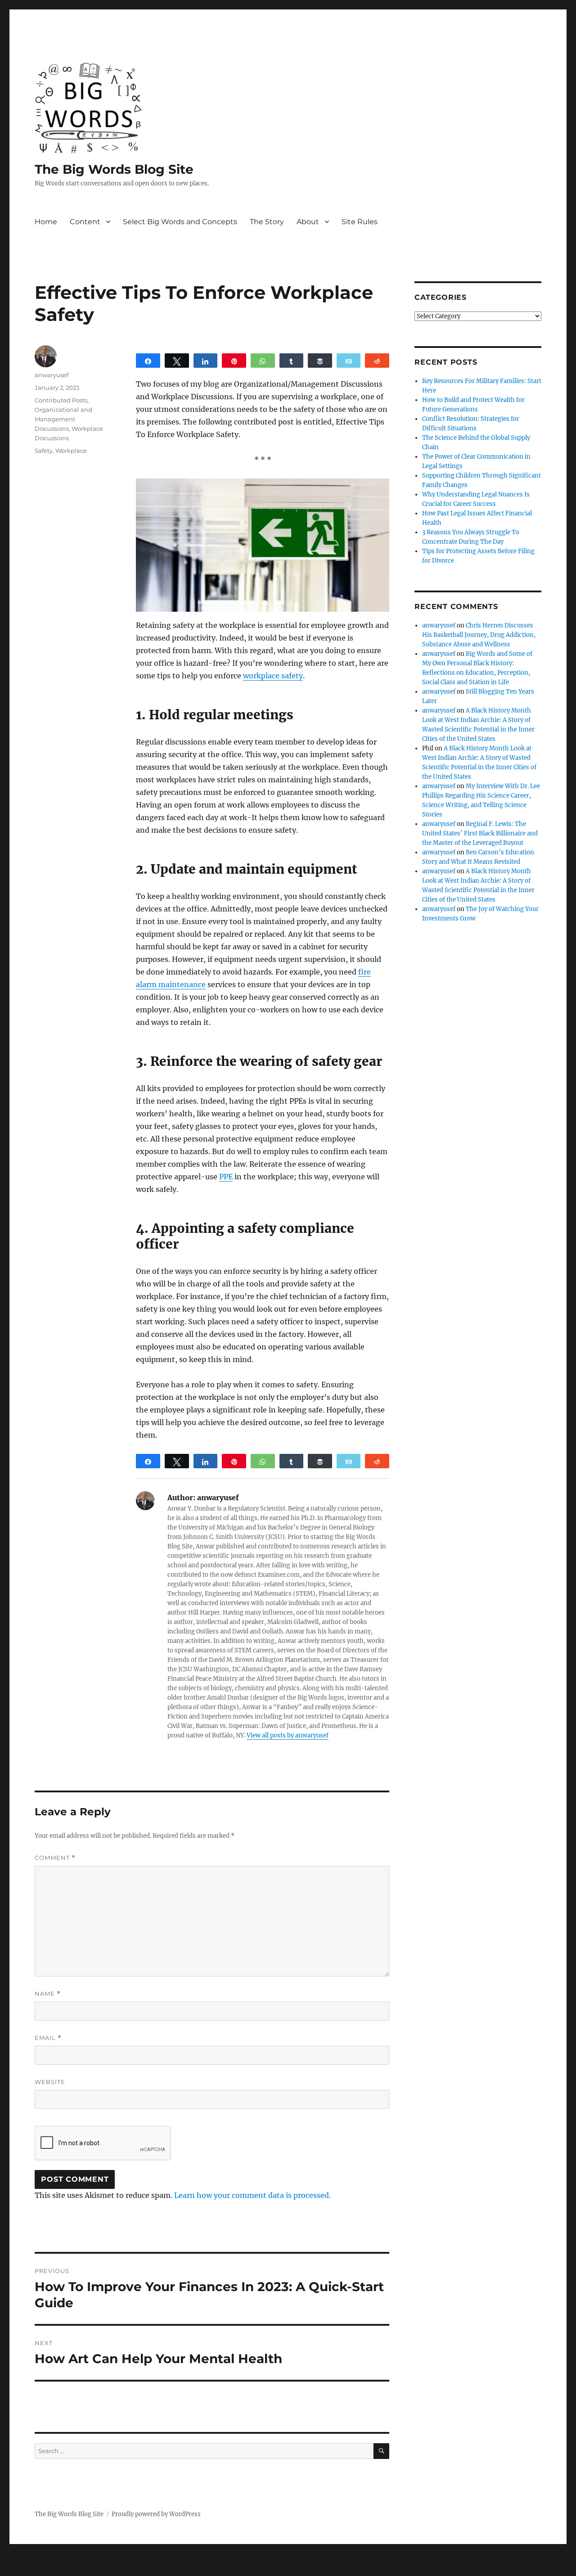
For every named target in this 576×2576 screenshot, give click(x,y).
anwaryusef (52, 375)
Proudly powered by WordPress (156, 2514)
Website (50, 2082)
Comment (55, 1858)
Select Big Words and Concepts (180, 222)
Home (46, 222)
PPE (226, 1177)
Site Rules (360, 222)
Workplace (71, 451)
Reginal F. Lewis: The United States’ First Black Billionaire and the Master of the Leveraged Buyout (480, 833)
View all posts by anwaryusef (288, 1735)
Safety (44, 451)
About (308, 222)
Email (48, 2038)
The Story (267, 222)
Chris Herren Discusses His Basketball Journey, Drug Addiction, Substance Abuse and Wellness (479, 635)
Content (85, 222)
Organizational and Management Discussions (63, 419)
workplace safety (273, 676)
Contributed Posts (61, 400)
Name (48, 1994)
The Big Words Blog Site (114, 169)
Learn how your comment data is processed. (252, 2195)
